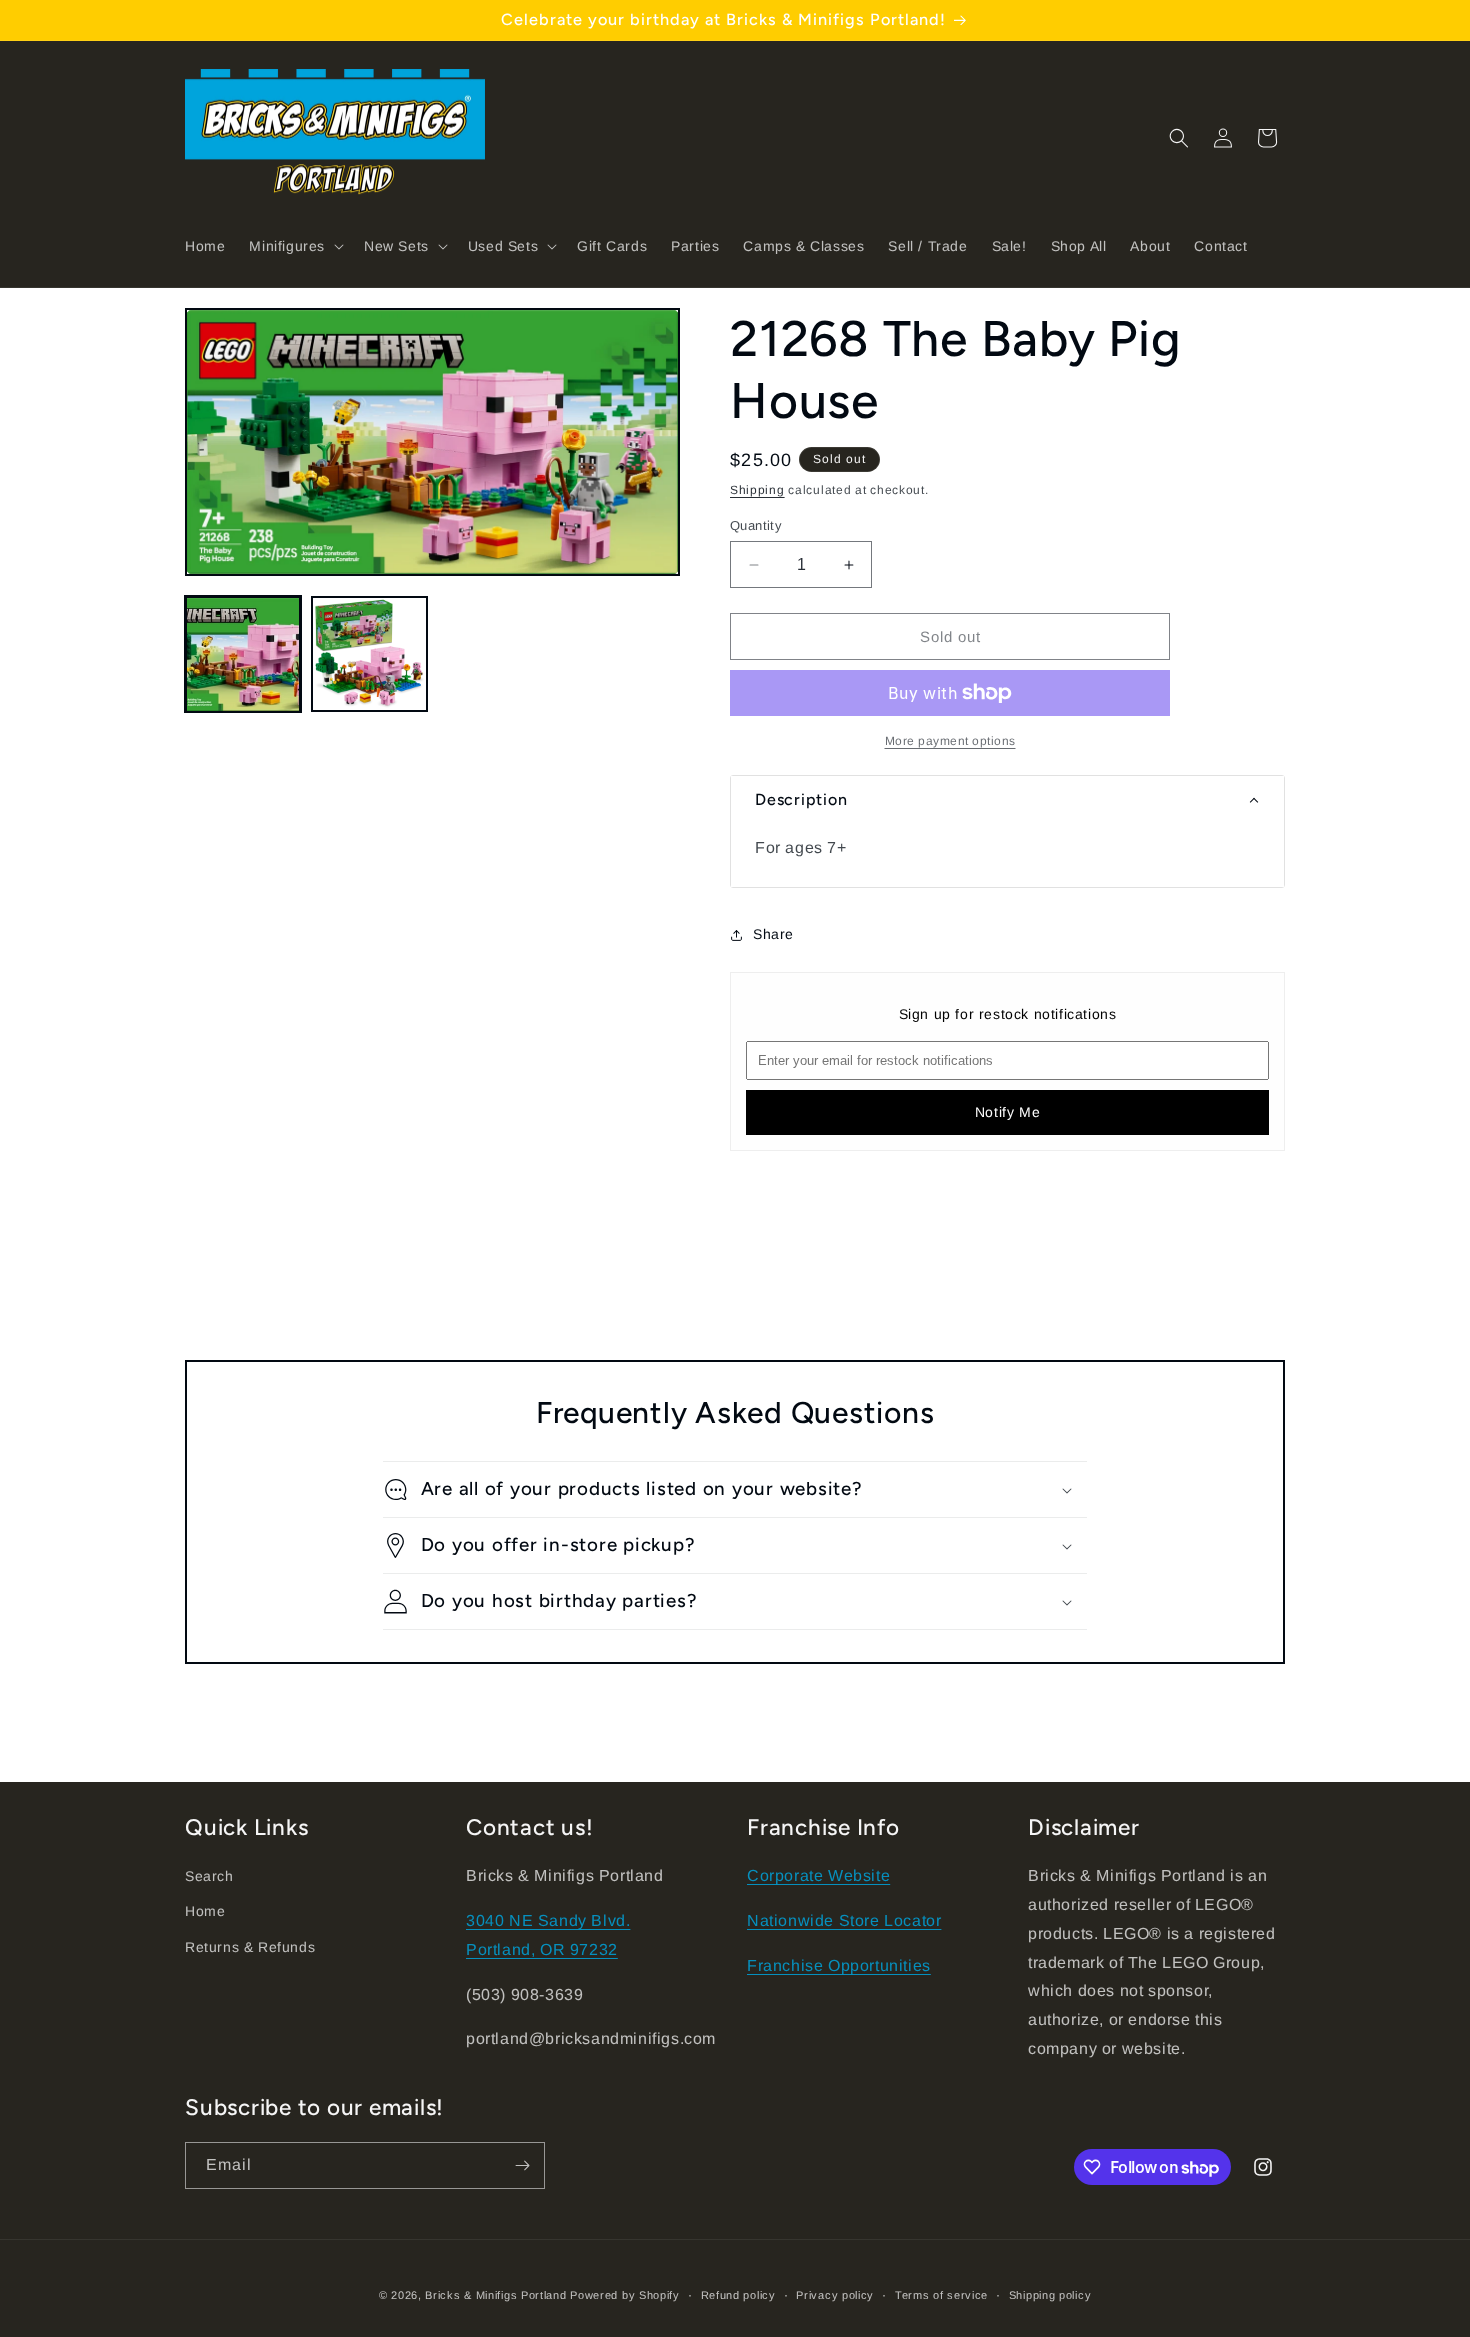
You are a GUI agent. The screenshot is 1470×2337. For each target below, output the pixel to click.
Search (209, 1876)
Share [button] (773, 934)
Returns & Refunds (250, 1947)
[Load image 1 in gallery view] (243, 654)
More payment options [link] (950, 741)
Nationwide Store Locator (844, 1920)
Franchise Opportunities (839, 1965)
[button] (294, 246)
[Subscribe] (522, 2165)
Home (205, 1911)
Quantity (756, 525)
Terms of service (941, 2295)
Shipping (757, 490)
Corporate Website (818, 1875)
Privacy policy (835, 2295)
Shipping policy (1050, 2295)
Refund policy (738, 2295)
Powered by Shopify (625, 2295)
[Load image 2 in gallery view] (369, 654)
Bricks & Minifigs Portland (495, 2295)
